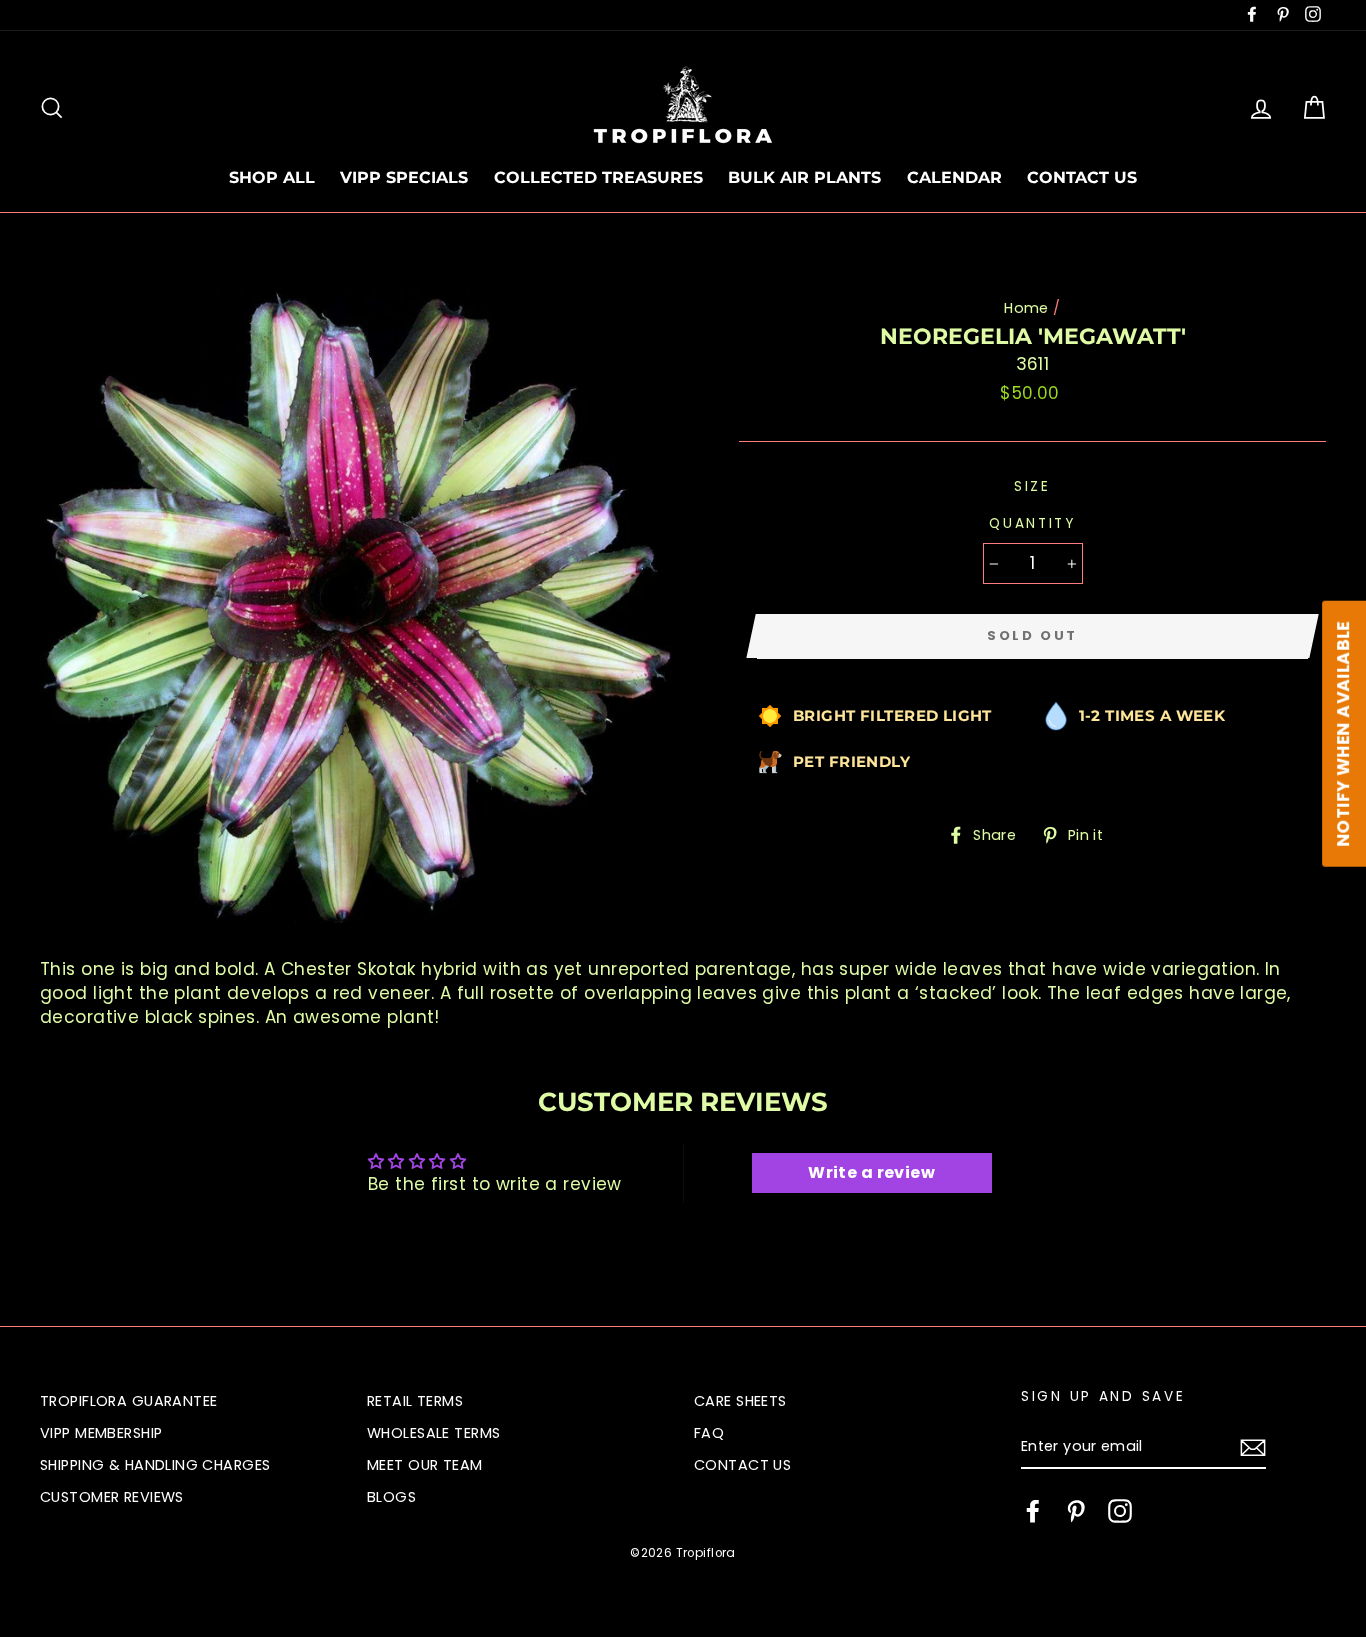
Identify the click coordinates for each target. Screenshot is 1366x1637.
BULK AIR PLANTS (804, 177)
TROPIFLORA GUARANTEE (129, 1401)
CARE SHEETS (740, 1401)
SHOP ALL (272, 177)
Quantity (1032, 523)
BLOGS (391, 1497)
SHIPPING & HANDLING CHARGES (155, 1465)
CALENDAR (954, 177)
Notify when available (1343, 733)
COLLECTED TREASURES (598, 177)
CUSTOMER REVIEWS (112, 1497)
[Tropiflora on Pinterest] (1076, 1511)
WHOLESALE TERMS (433, 1433)
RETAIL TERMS (415, 1401)
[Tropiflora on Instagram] (1120, 1511)
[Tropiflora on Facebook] (1033, 1511)
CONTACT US (1082, 177)
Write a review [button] (871, 1172)
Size (1032, 486)
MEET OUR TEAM (425, 1465)
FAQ (709, 1433)
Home (1026, 308)
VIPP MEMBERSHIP (101, 1433)
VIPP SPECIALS (404, 177)
